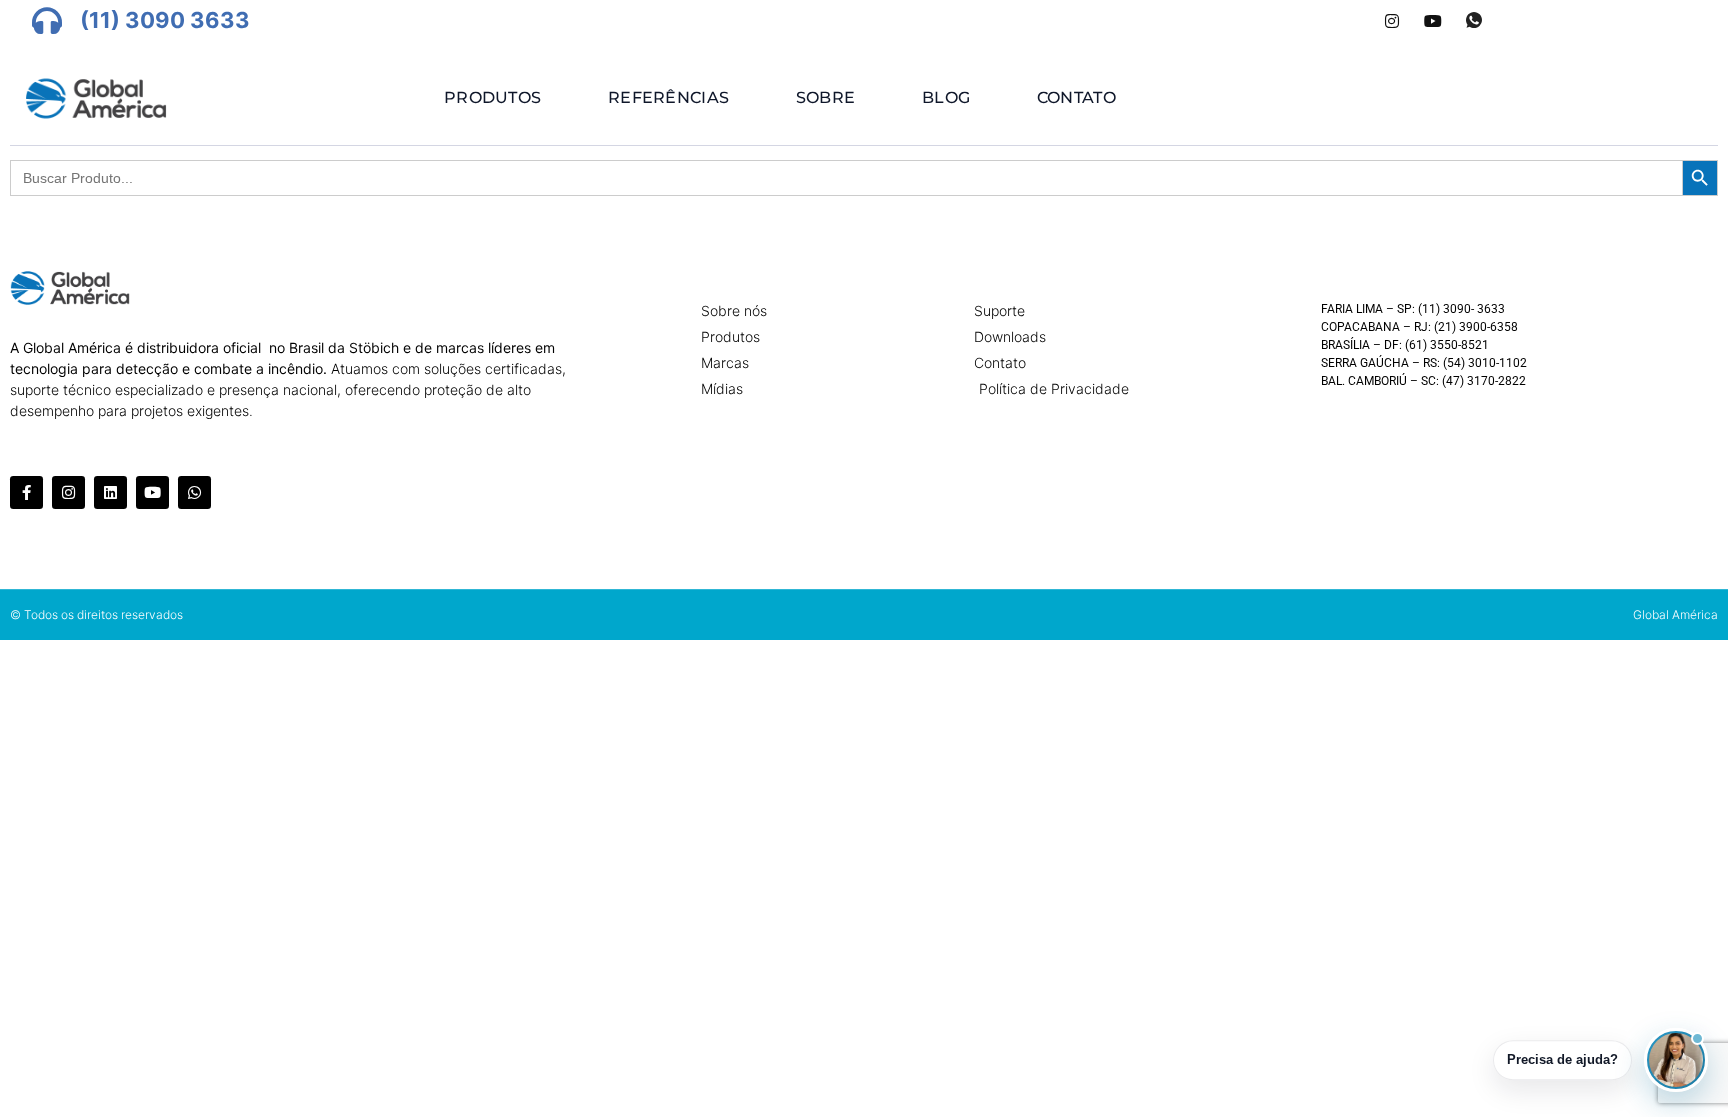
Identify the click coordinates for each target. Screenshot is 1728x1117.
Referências (668, 97)
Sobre (826, 97)
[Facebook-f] (26, 492)
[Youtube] (1433, 21)
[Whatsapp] (1474, 21)
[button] (1676, 1060)
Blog (946, 97)
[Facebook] (1310, 21)
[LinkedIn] (1351, 21)
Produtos (492, 97)
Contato (1076, 97)
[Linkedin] (110, 492)
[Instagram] (1392, 21)
